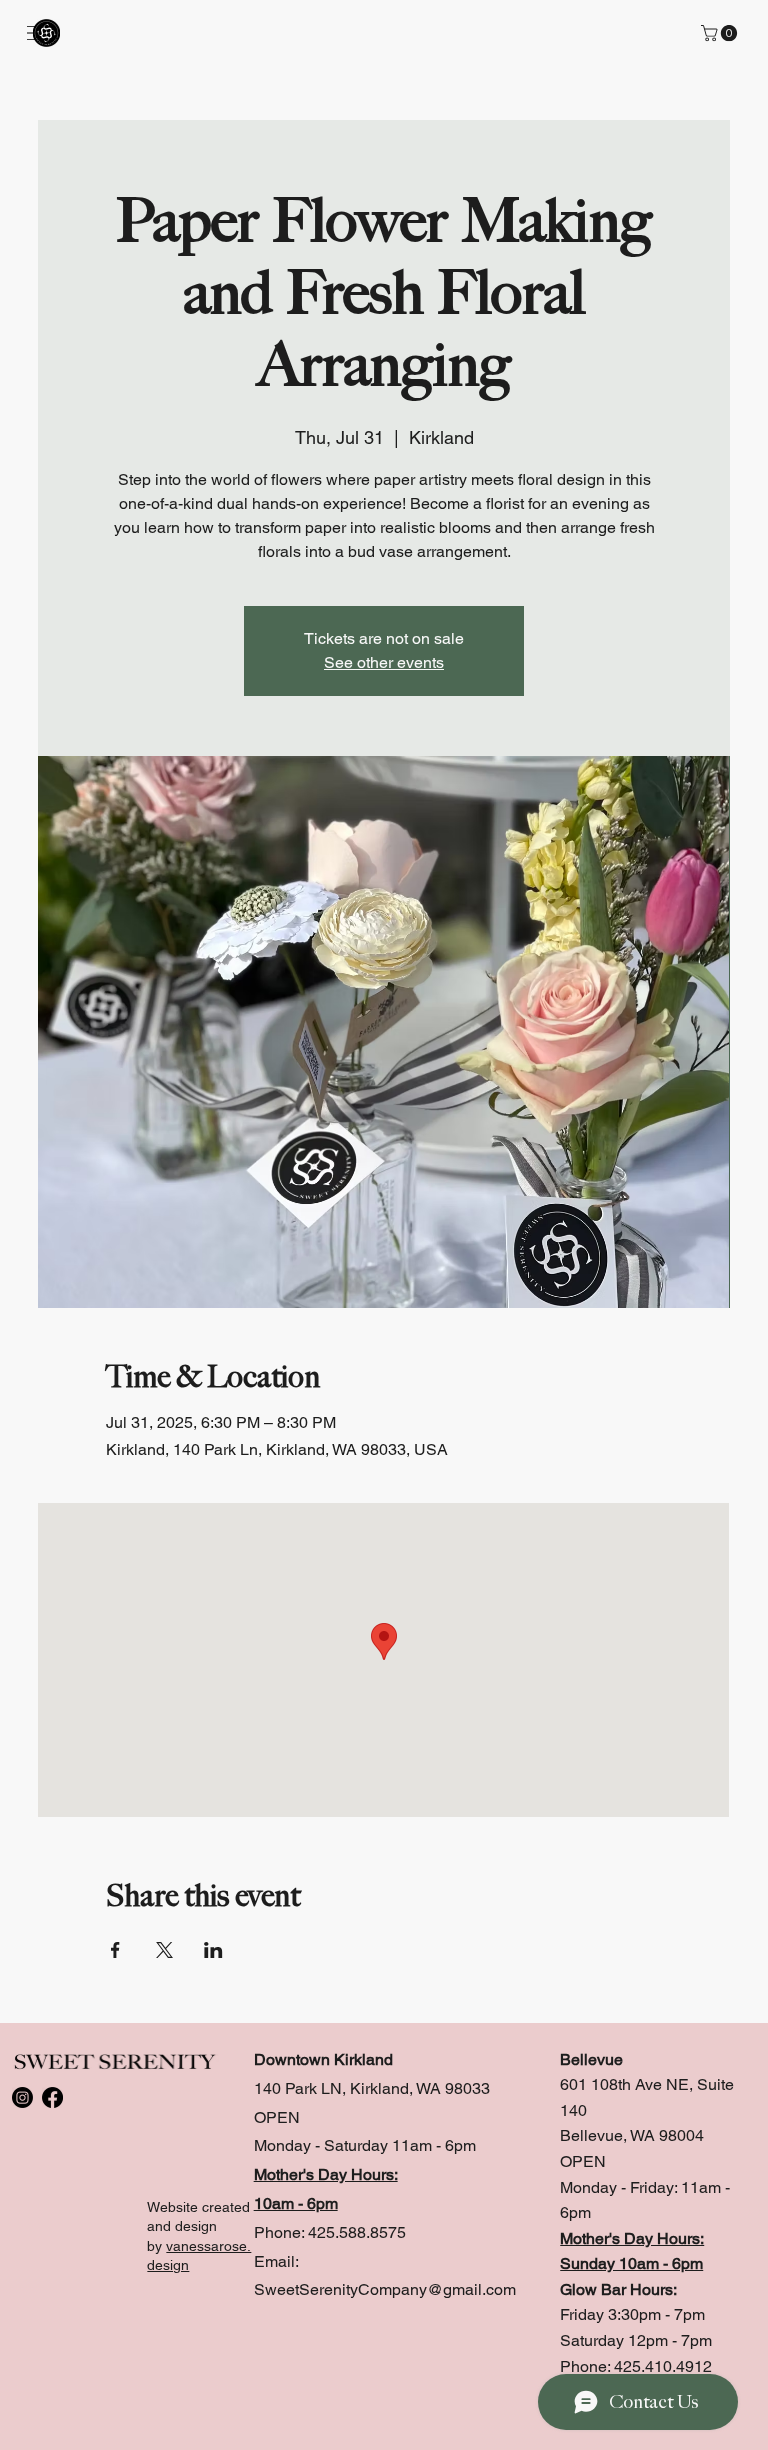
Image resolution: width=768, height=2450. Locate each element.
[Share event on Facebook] (115, 1950)
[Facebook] (52, 2097)
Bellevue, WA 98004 (632, 2135)
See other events (384, 662)
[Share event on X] (164, 1950)
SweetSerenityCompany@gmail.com (385, 2289)
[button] (721, 33)
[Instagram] (22, 2097)
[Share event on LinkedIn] (213, 1950)
